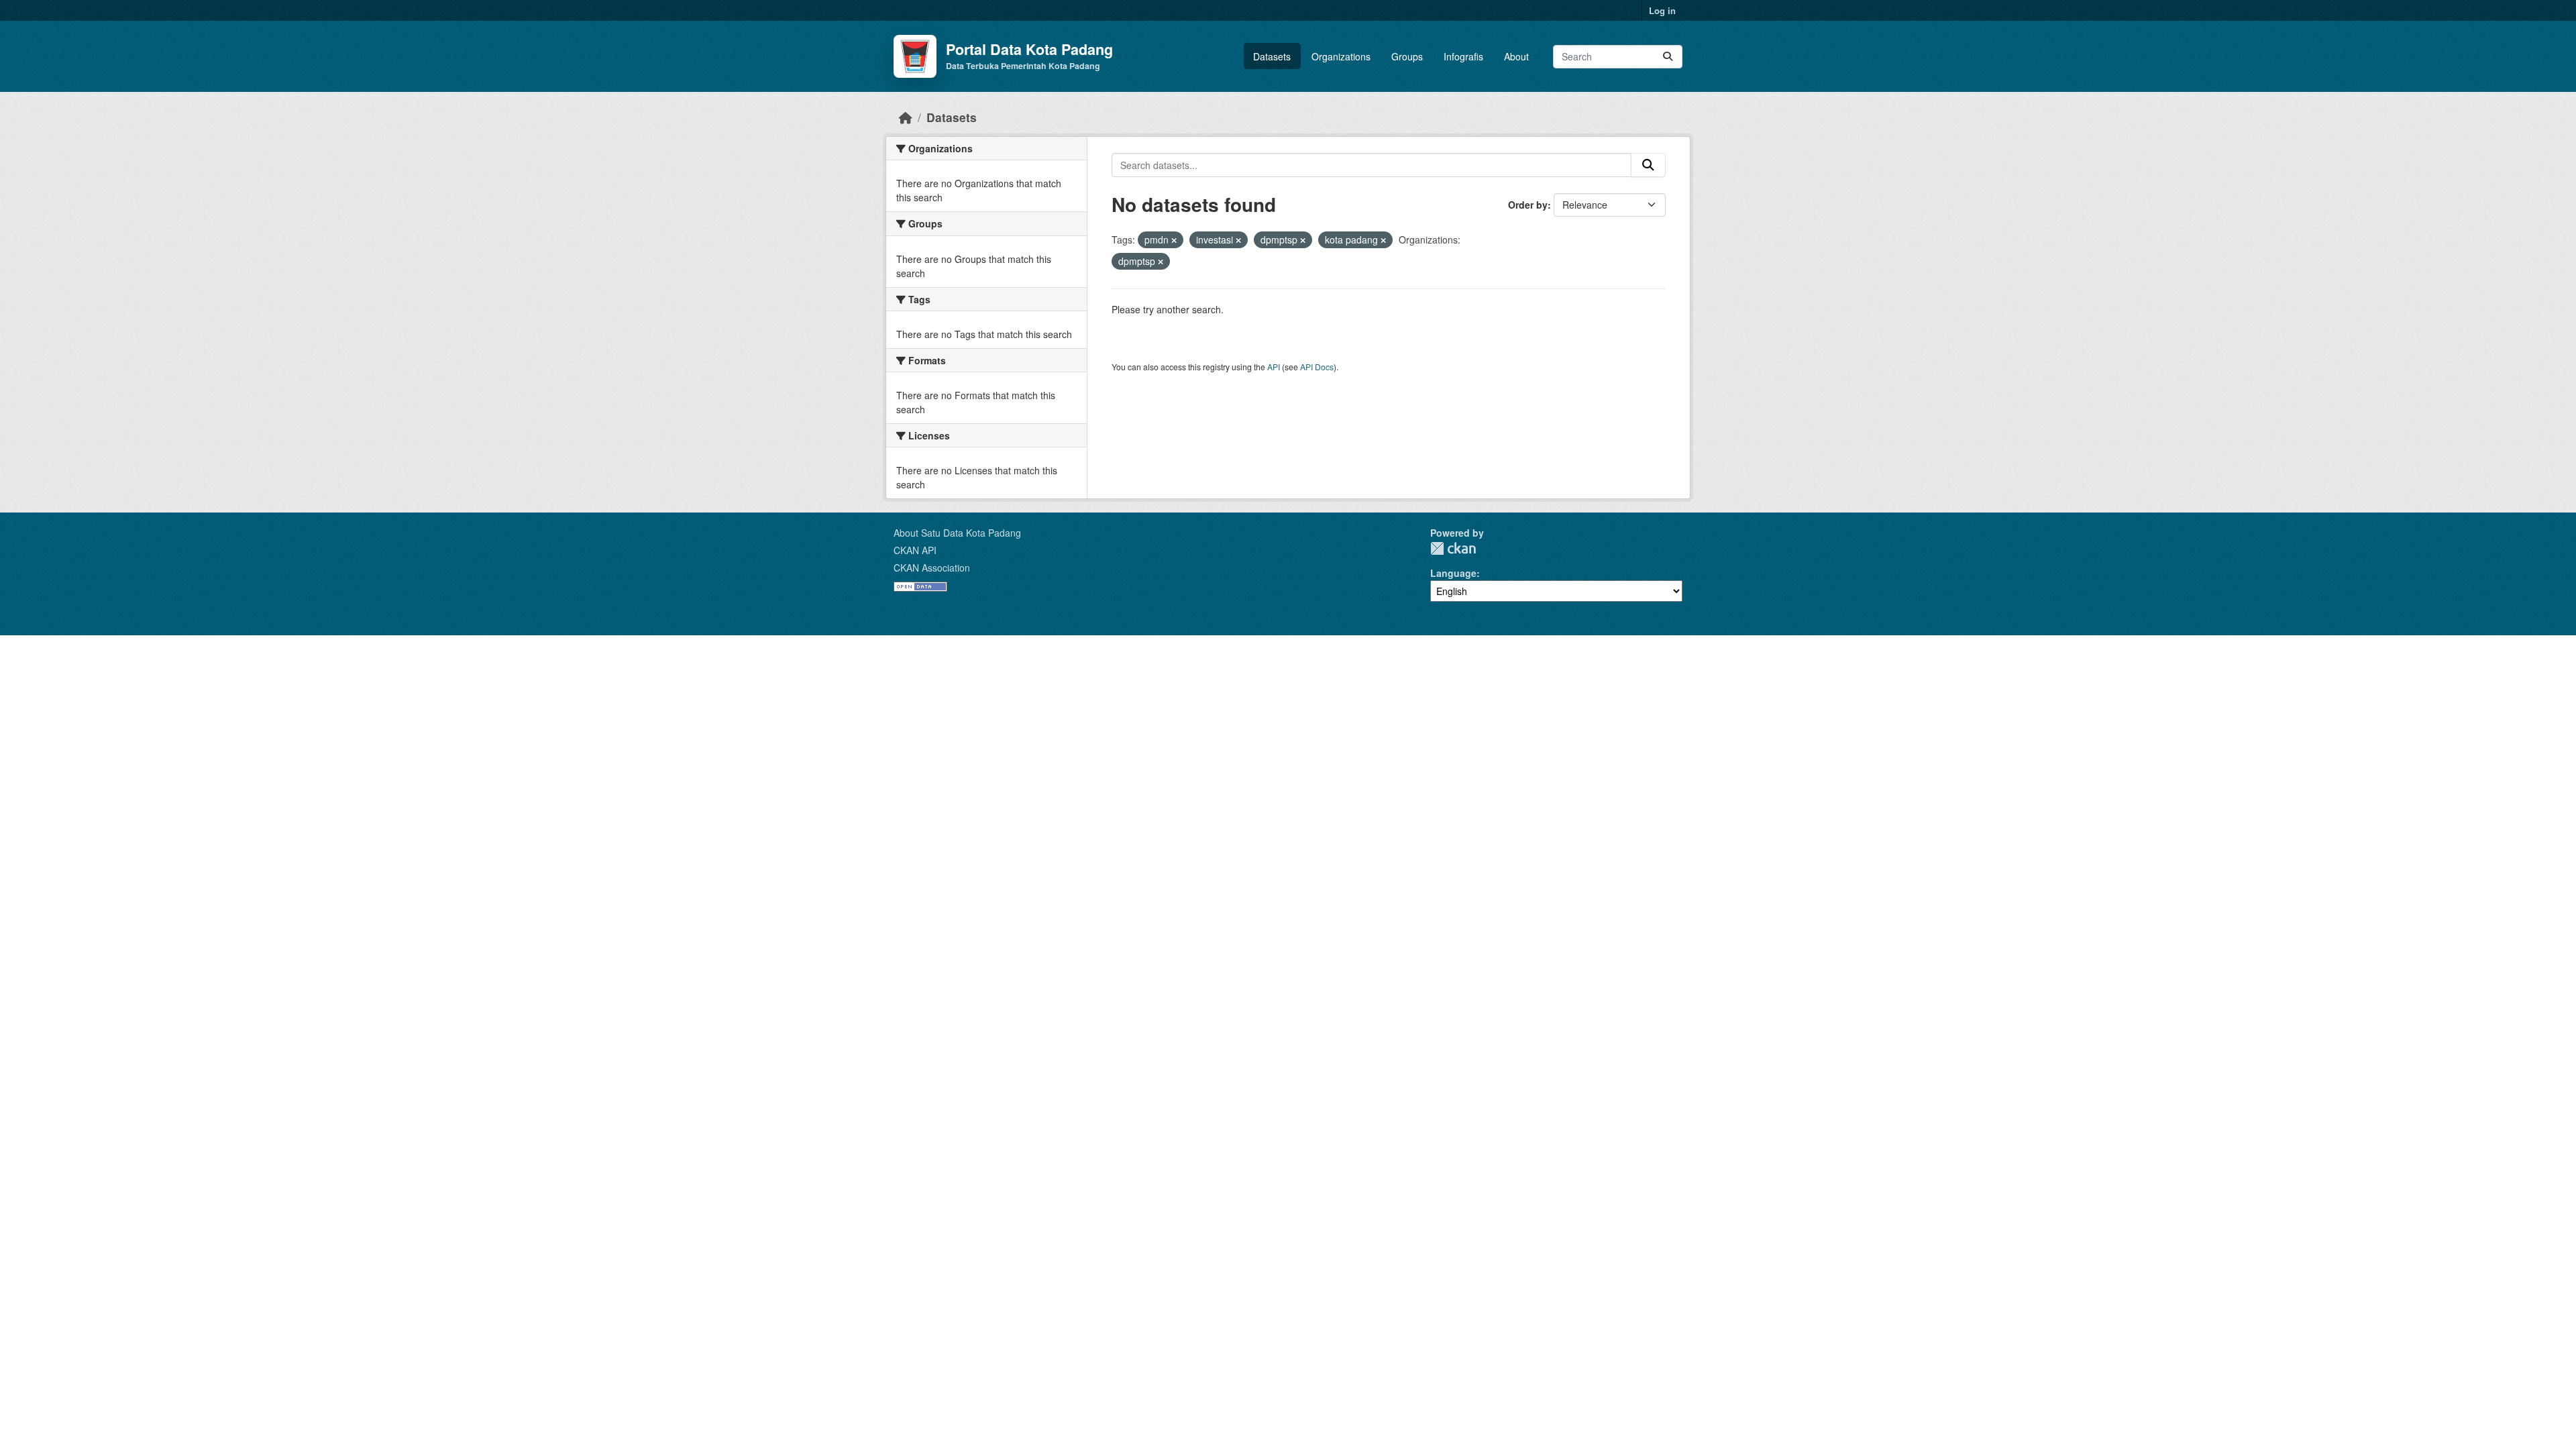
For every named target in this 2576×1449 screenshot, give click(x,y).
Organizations (1341, 56)
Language (1453, 573)
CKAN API (915, 550)
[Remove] (1174, 240)
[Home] (906, 117)
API (1274, 367)
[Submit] (1668, 57)
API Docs (1317, 367)
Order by (1528, 205)
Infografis (1463, 56)
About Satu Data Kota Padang (957, 533)
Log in (1662, 10)
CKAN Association (932, 568)
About (1516, 56)
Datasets (1272, 56)
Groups (1407, 56)
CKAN (1453, 548)
